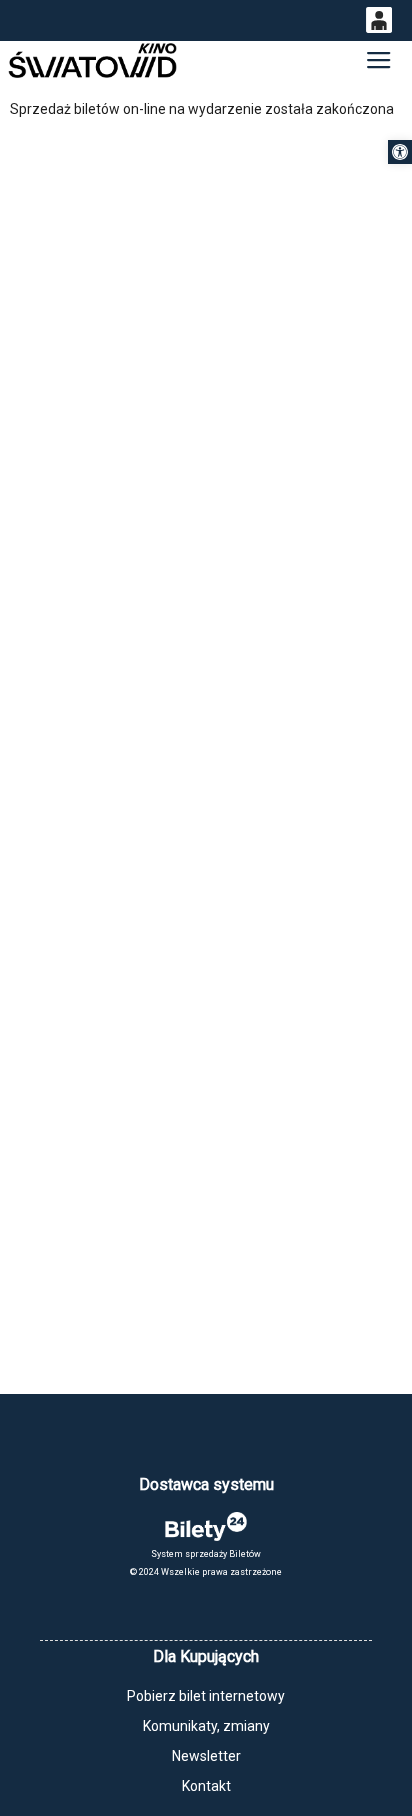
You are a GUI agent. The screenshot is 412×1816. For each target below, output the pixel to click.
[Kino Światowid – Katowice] (92, 60)
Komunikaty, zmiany (206, 1726)
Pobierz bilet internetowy (206, 1696)
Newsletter (206, 1756)
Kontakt (206, 1786)
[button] (400, 152)
